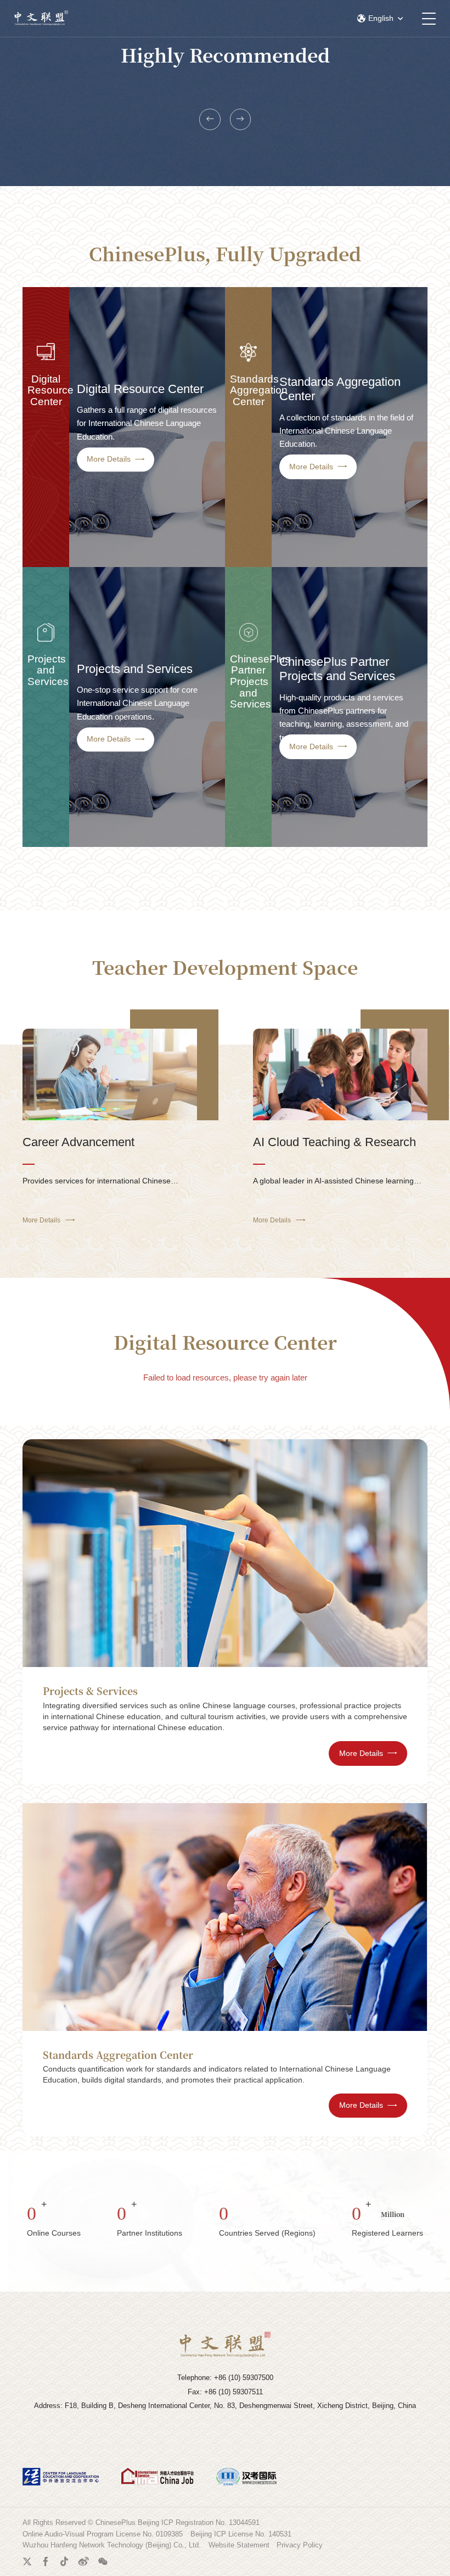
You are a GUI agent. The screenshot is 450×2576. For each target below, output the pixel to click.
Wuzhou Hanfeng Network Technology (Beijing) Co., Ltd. (112, 2545)
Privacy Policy (300, 2545)
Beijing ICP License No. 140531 (241, 2534)
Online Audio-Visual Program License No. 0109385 (103, 2534)
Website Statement (239, 2545)
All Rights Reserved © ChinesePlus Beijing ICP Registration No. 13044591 (141, 2522)
